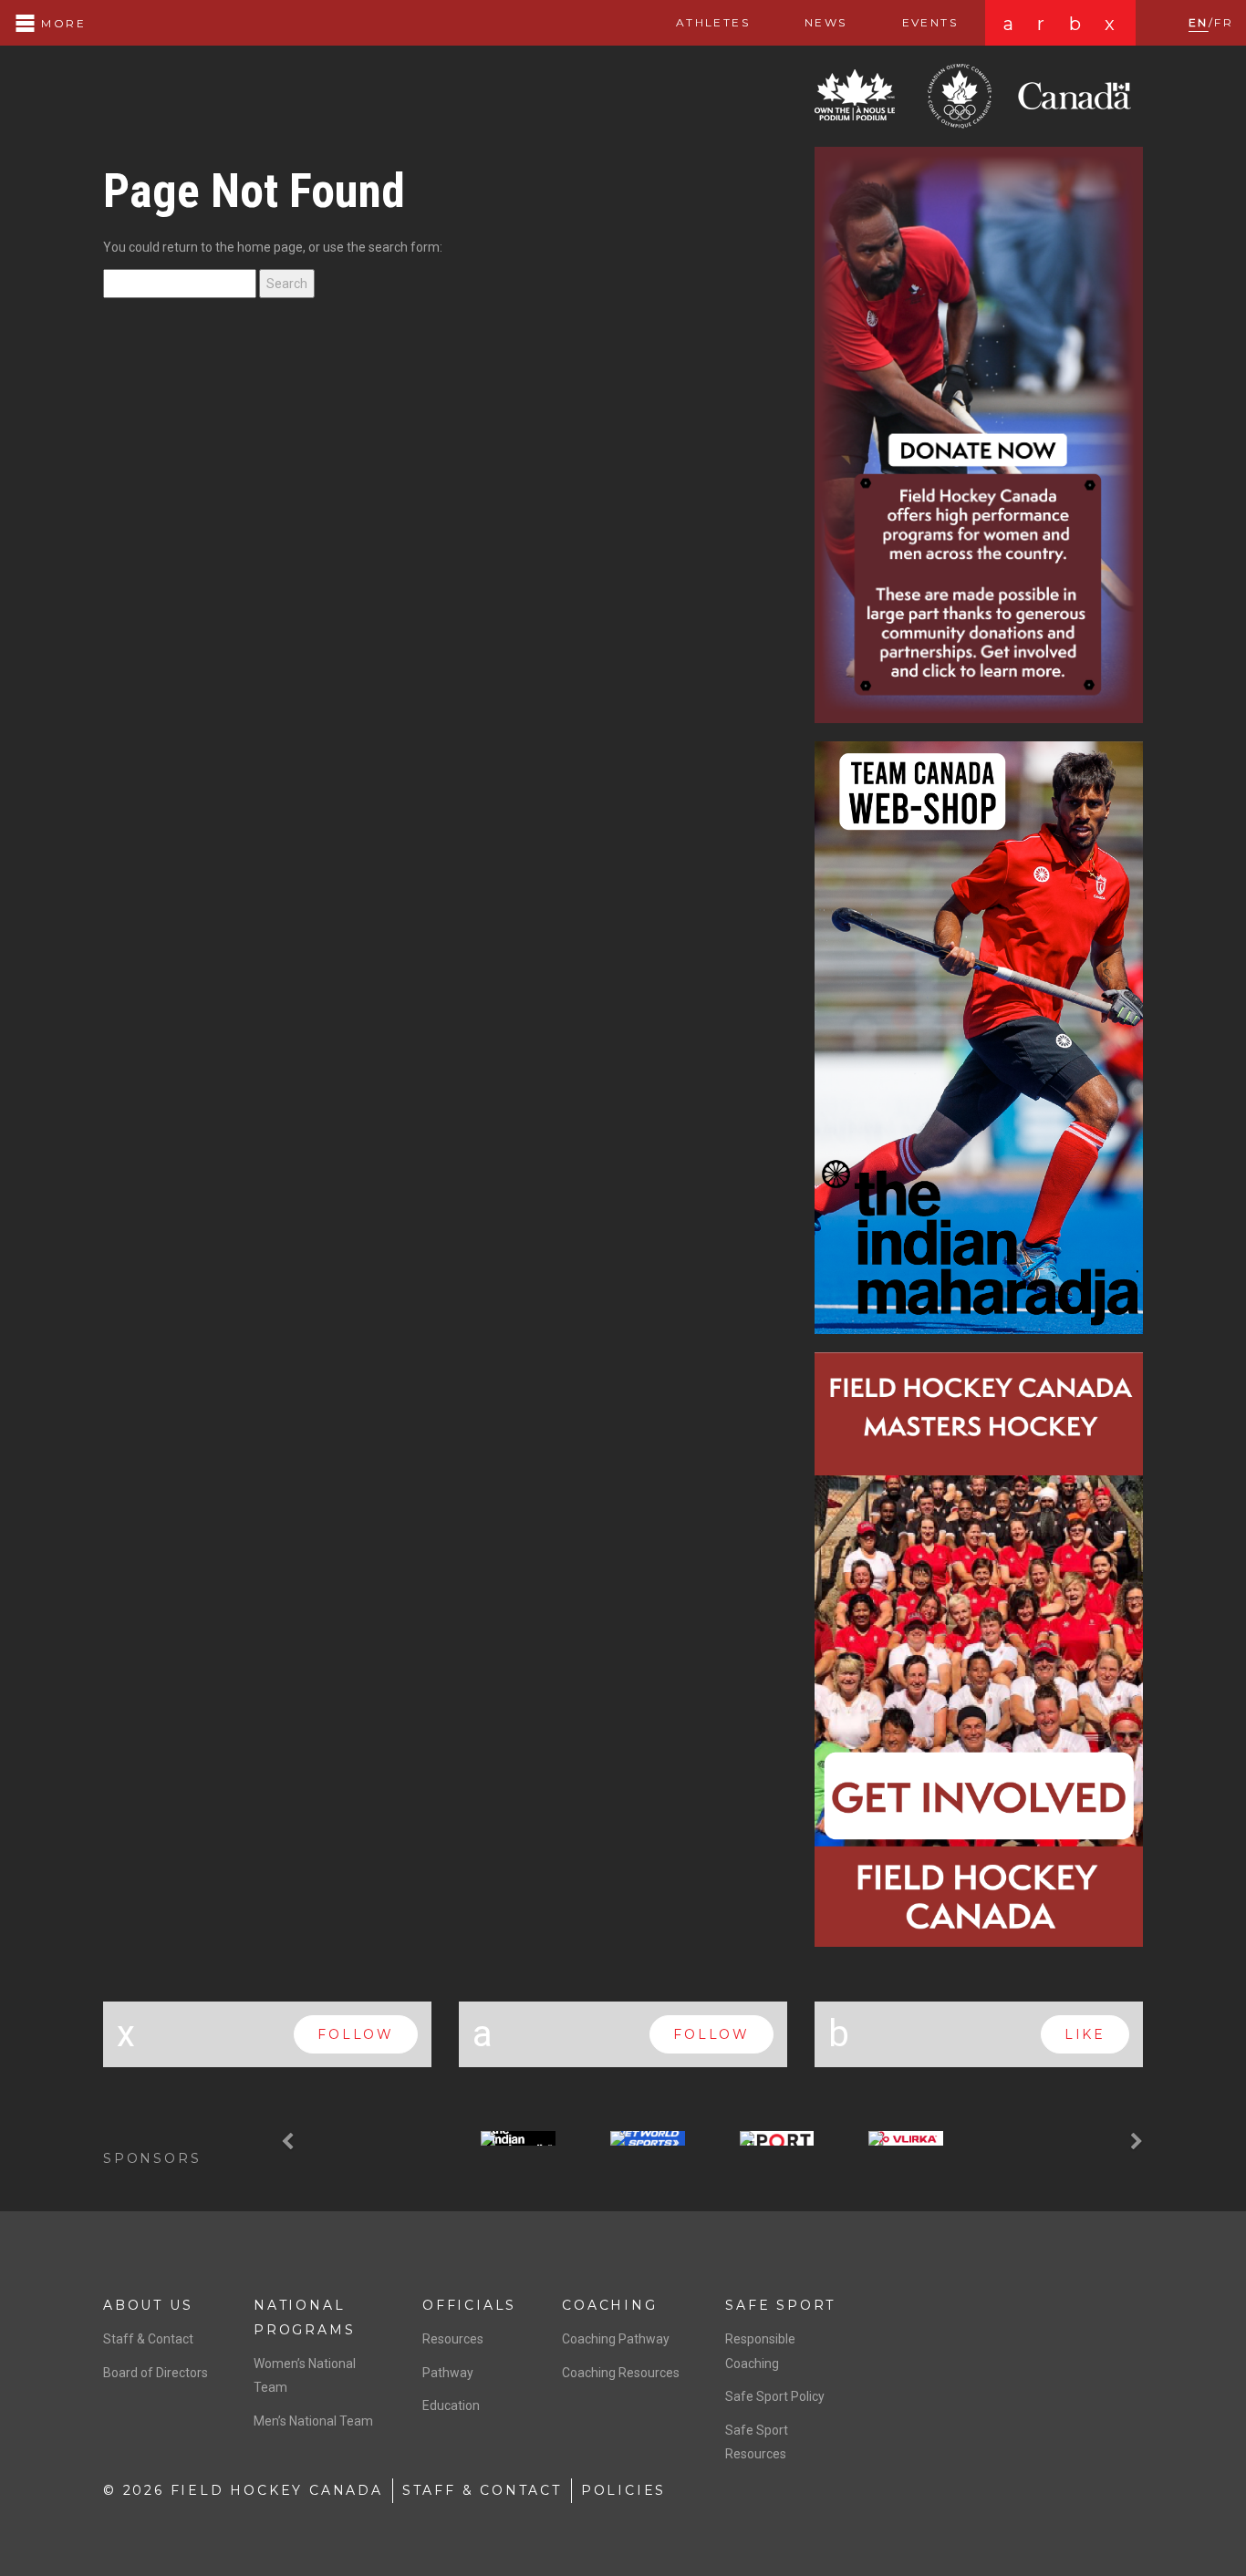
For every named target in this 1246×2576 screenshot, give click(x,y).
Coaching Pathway (616, 2339)
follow (356, 2034)
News (826, 22)
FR (1224, 22)
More (61, 23)
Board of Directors (156, 2373)
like (1085, 2034)
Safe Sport (780, 2305)
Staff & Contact (148, 2339)
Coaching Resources (621, 2373)
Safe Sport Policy (775, 2396)
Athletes (713, 22)
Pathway (448, 2373)
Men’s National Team (313, 2421)
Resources (453, 2339)
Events (930, 22)
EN (1199, 22)
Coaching (609, 2305)
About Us (148, 2305)
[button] (290, 2142)
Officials (469, 2305)
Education (451, 2405)
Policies (623, 2490)
